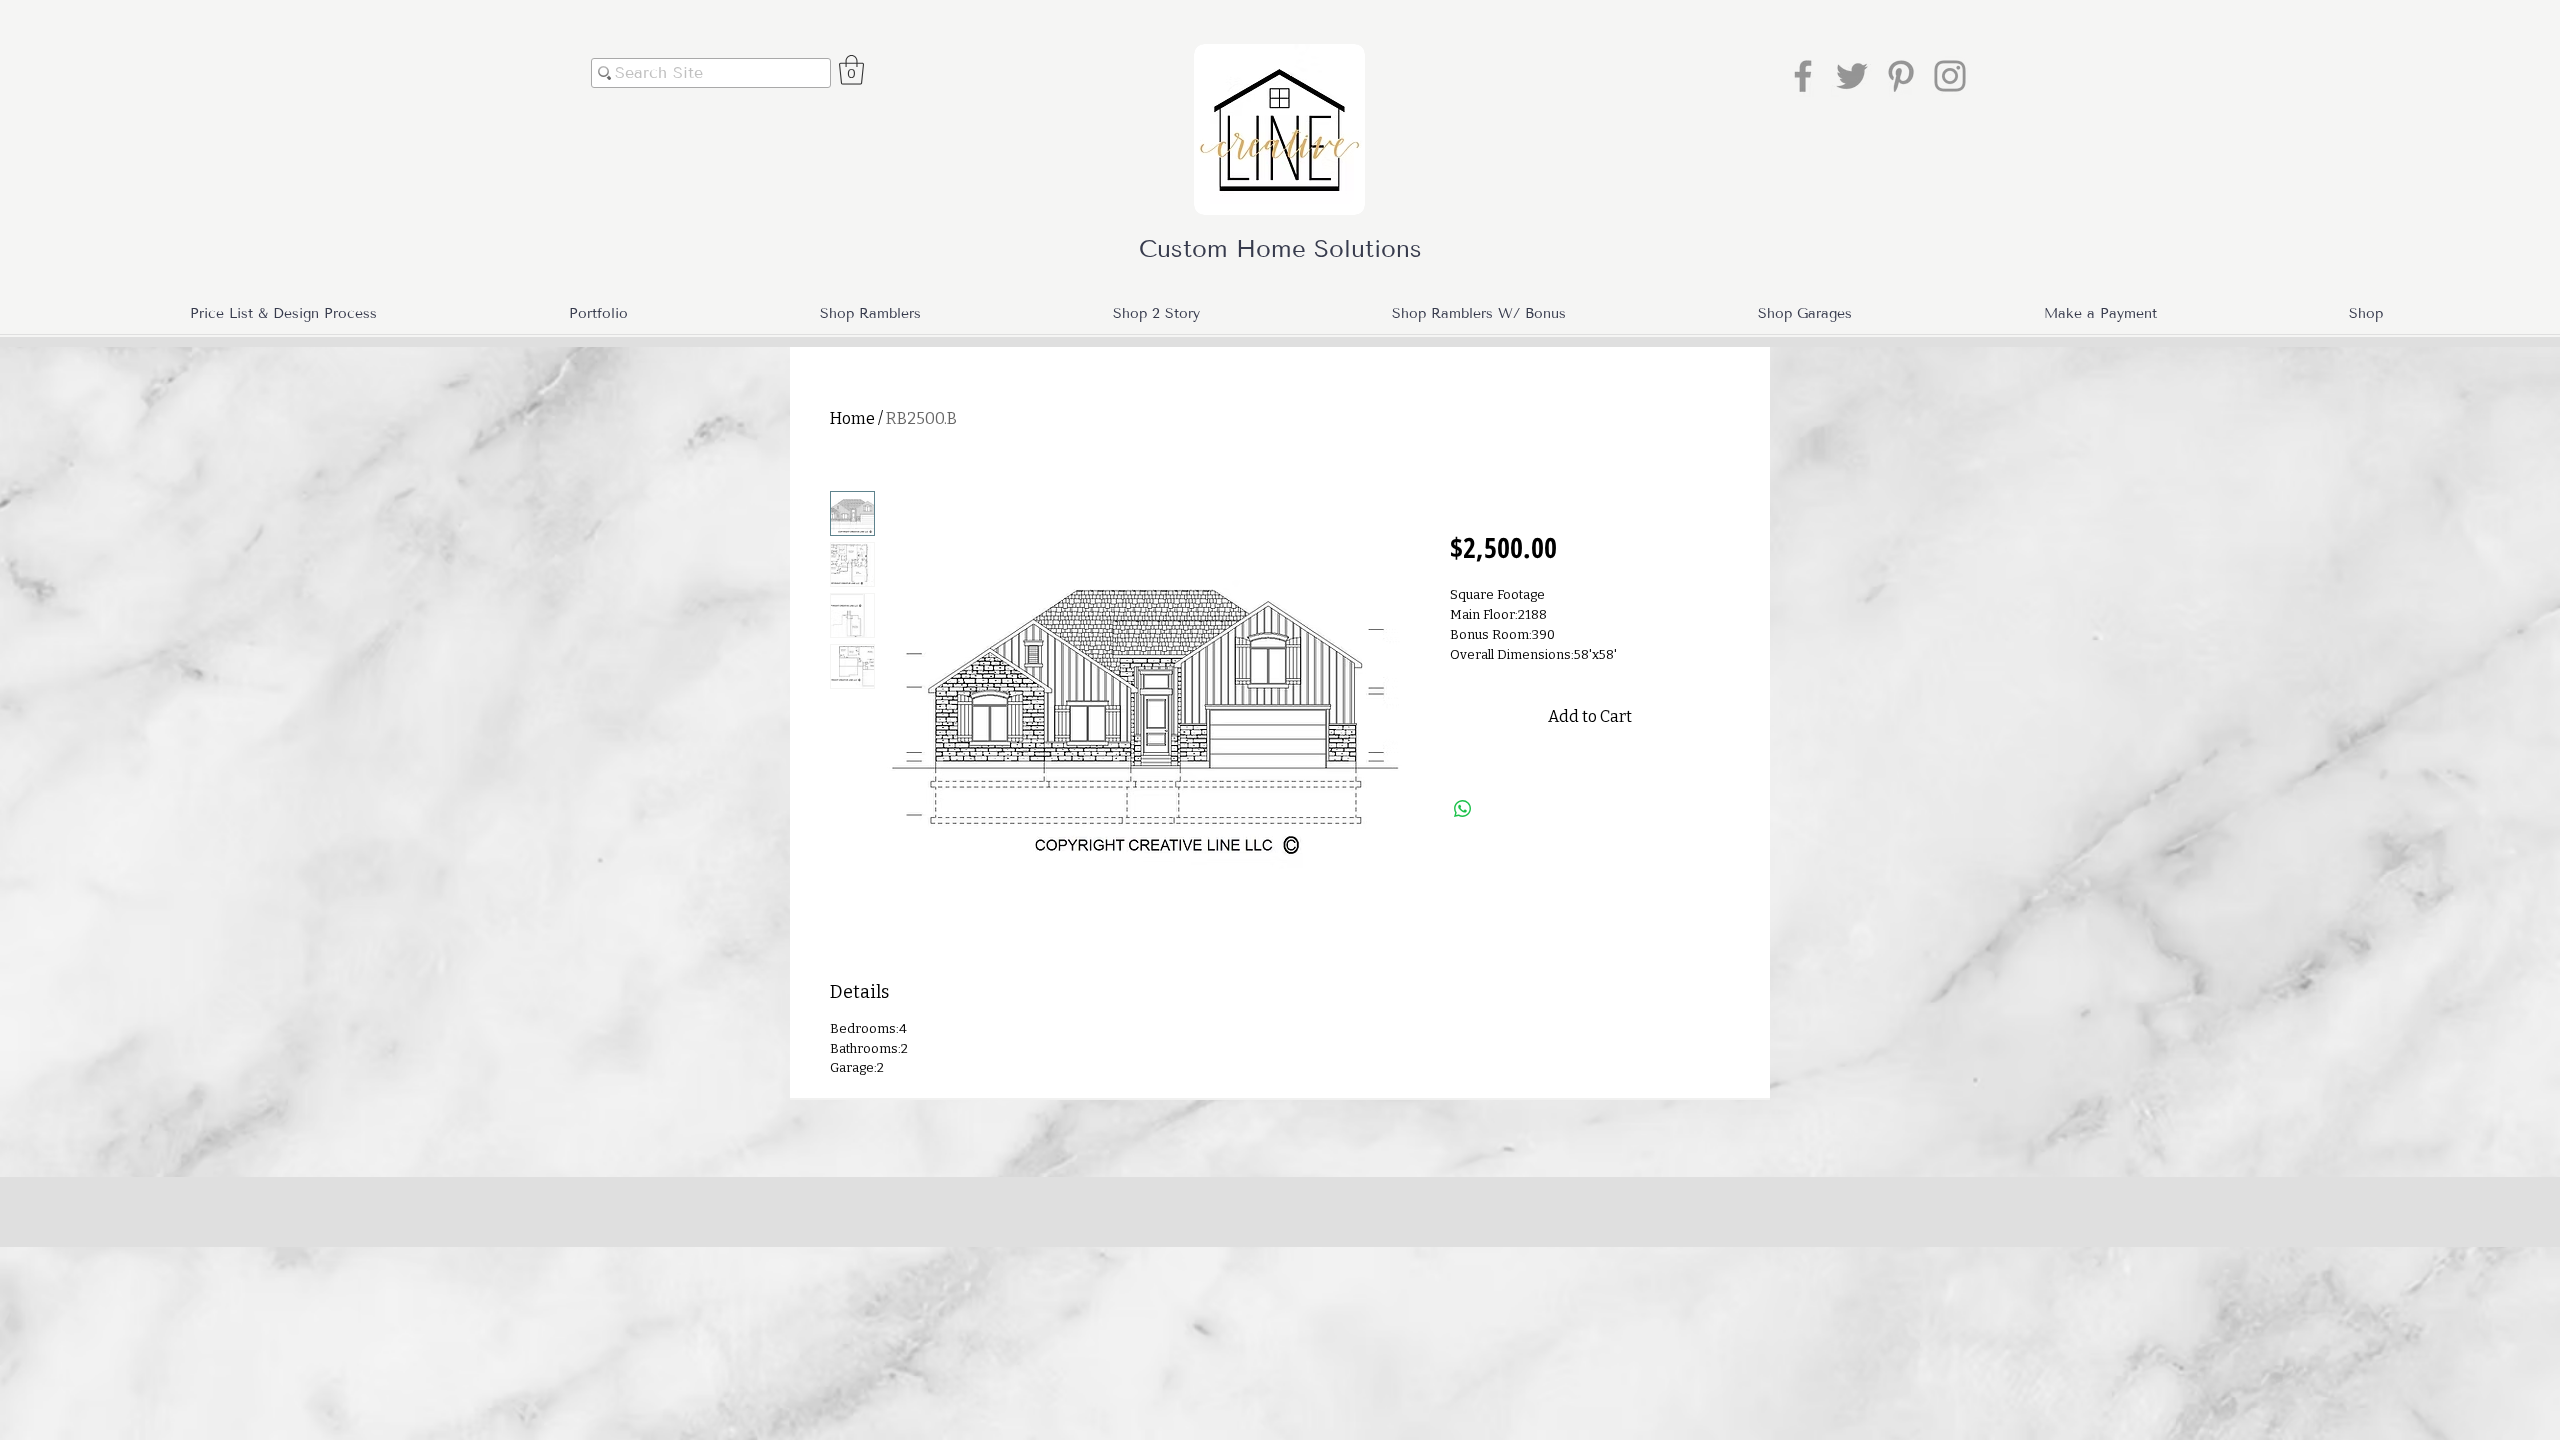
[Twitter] (1852, 76)
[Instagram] (1950, 76)
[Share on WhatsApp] (1463, 809)
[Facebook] (1803, 76)
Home (852, 418)
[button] (851, 70)
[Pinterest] (1901, 76)
